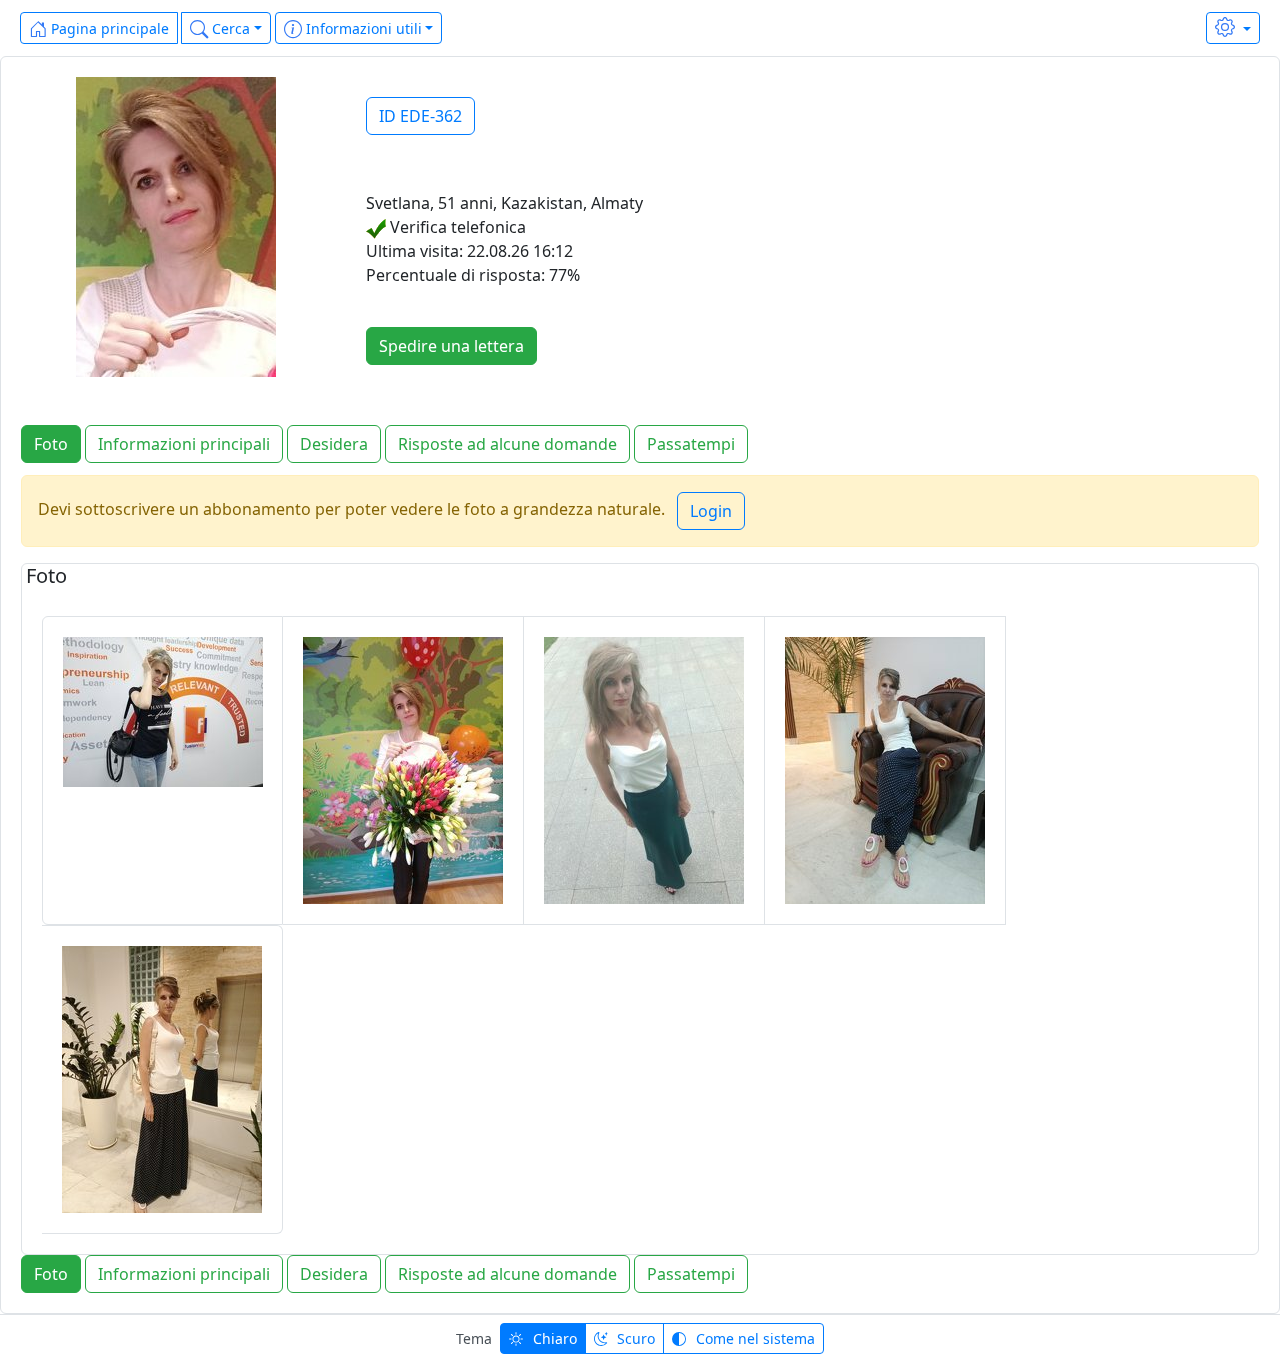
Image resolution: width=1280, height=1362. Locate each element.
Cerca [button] (229, 28)
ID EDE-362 (420, 116)
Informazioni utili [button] (362, 28)
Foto (51, 444)
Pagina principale (108, 28)
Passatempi (691, 444)
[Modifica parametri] (1233, 28)
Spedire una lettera (451, 346)
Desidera (334, 444)
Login (711, 511)
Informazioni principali (184, 444)
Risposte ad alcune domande (507, 444)
